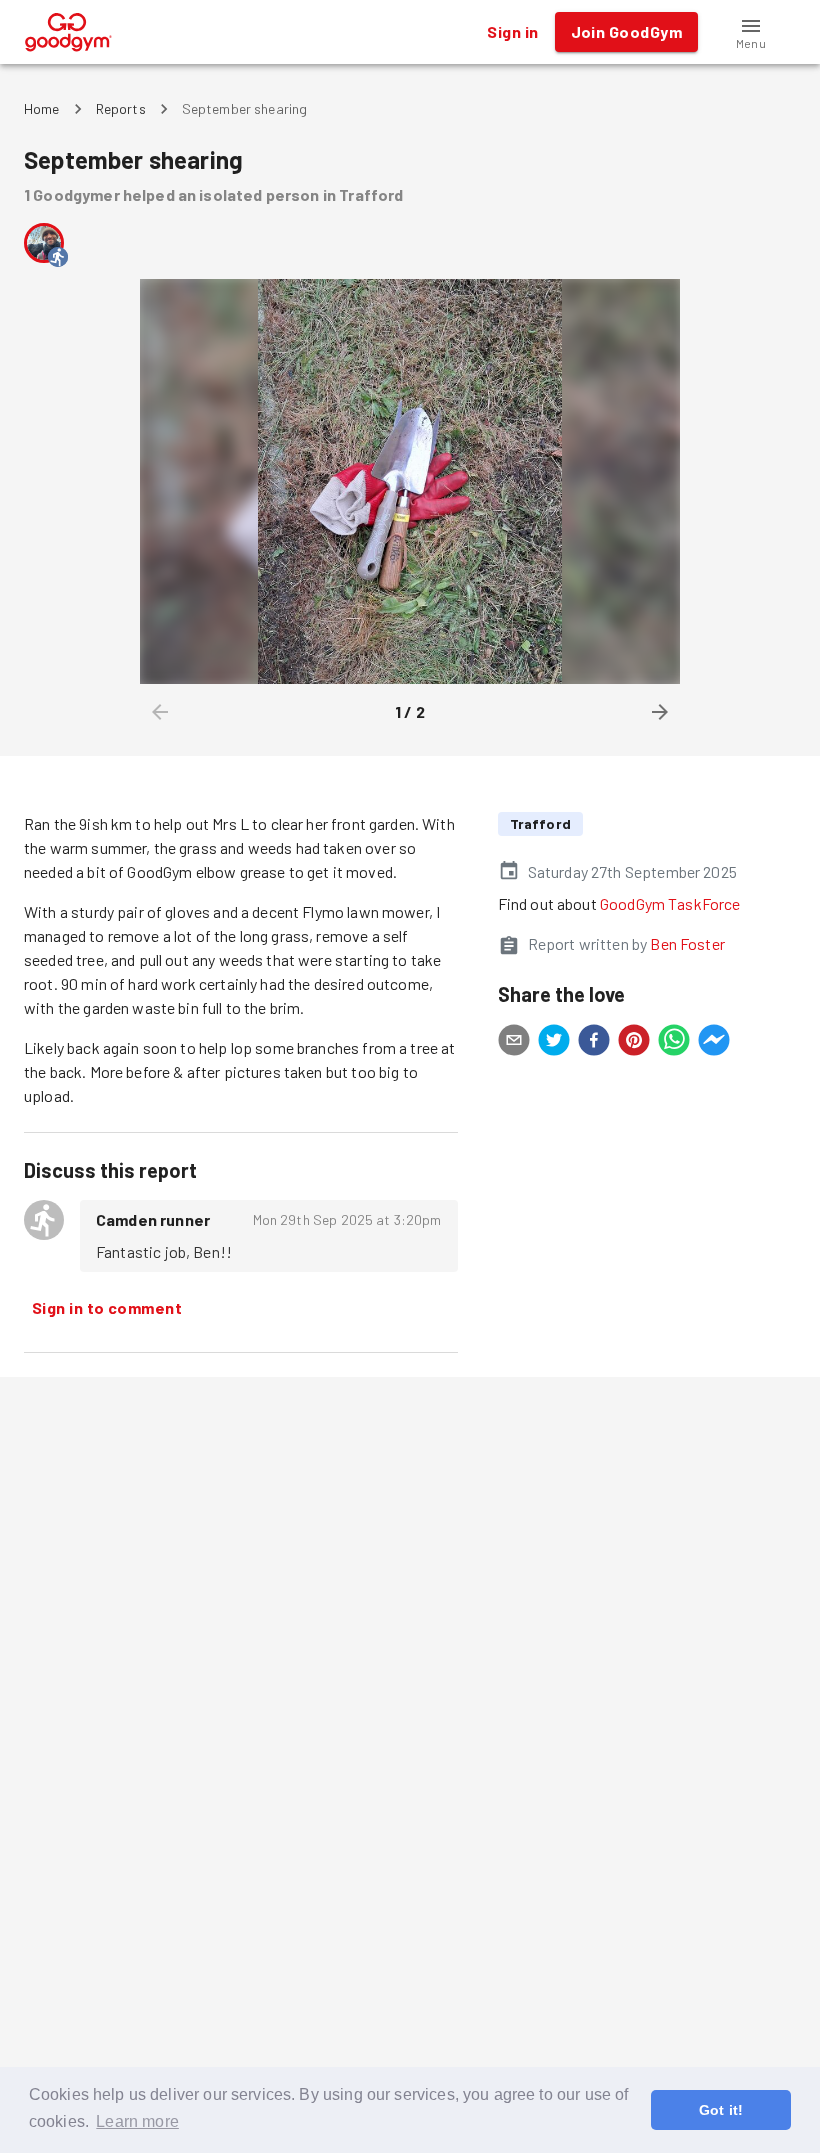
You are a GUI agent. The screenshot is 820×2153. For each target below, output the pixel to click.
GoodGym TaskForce (670, 903)
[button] (751, 32)
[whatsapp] (674, 1043)
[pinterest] (634, 1043)
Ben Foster (687, 943)
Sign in (512, 31)
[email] (514, 1043)
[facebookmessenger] (714, 1043)
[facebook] (594, 1043)
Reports (121, 108)
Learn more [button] (137, 2121)
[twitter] (554, 1043)
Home (42, 108)
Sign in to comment (107, 1307)
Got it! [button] (721, 2110)
